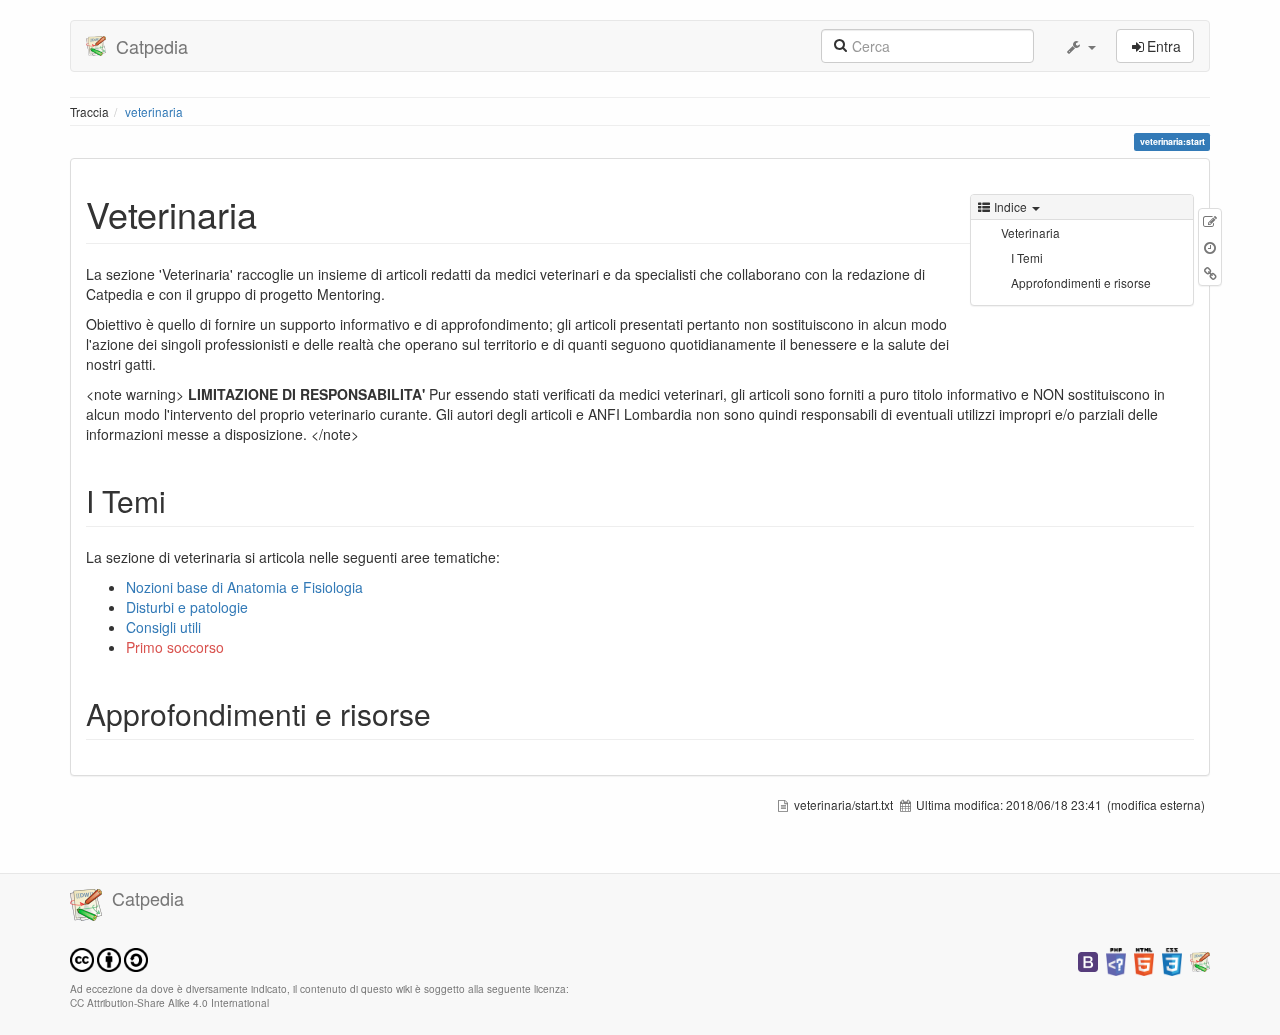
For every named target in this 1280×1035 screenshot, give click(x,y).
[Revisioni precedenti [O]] (1210, 247)
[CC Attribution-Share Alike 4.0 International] (109, 957)
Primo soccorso (175, 647)
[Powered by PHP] (1116, 959)
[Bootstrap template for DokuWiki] (1088, 959)
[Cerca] (840, 44)
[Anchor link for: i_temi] (181, 500)
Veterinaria (1030, 232)
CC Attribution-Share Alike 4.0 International (169, 1002)
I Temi (1027, 257)
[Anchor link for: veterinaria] (275, 213)
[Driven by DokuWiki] (1200, 959)
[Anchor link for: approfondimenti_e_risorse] (446, 713)
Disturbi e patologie (187, 607)
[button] (1080, 46)
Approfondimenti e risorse (1081, 282)
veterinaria (154, 111)
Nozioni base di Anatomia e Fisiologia (244, 587)
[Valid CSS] (1172, 959)
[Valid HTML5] (1144, 959)
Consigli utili (163, 627)
